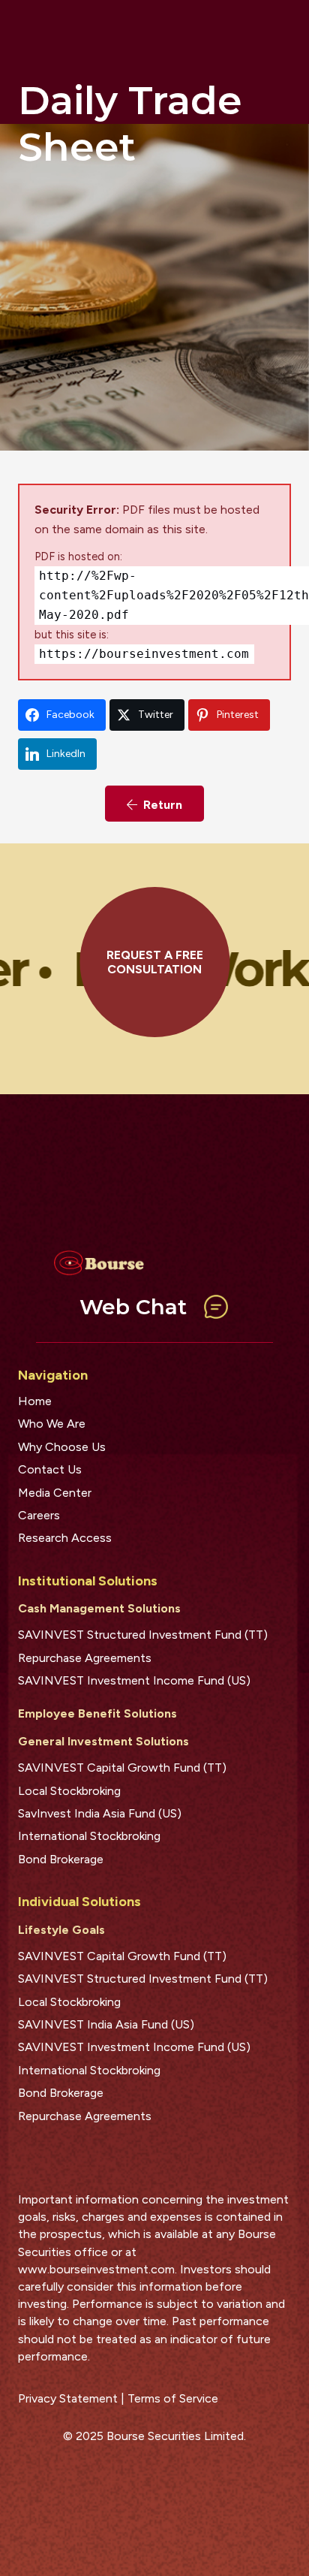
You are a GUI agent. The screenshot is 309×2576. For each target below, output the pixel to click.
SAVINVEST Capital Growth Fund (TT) (122, 1768)
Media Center (55, 1493)
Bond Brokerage (61, 1859)
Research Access (65, 1538)
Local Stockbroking (69, 1791)
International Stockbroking (89, 1836)
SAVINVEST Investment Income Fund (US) (134, 1680)
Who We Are (52, 1424)
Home (35, 1401)
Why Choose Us (62, 1447)
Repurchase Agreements (85, 1658)
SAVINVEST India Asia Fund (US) (106, 2024)
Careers (39, 1515)
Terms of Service (173, 2398)
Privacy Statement (68, 2398)
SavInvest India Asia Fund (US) (100, 1813)
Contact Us (50, 1469)
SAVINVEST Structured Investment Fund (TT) (143, 1635)
